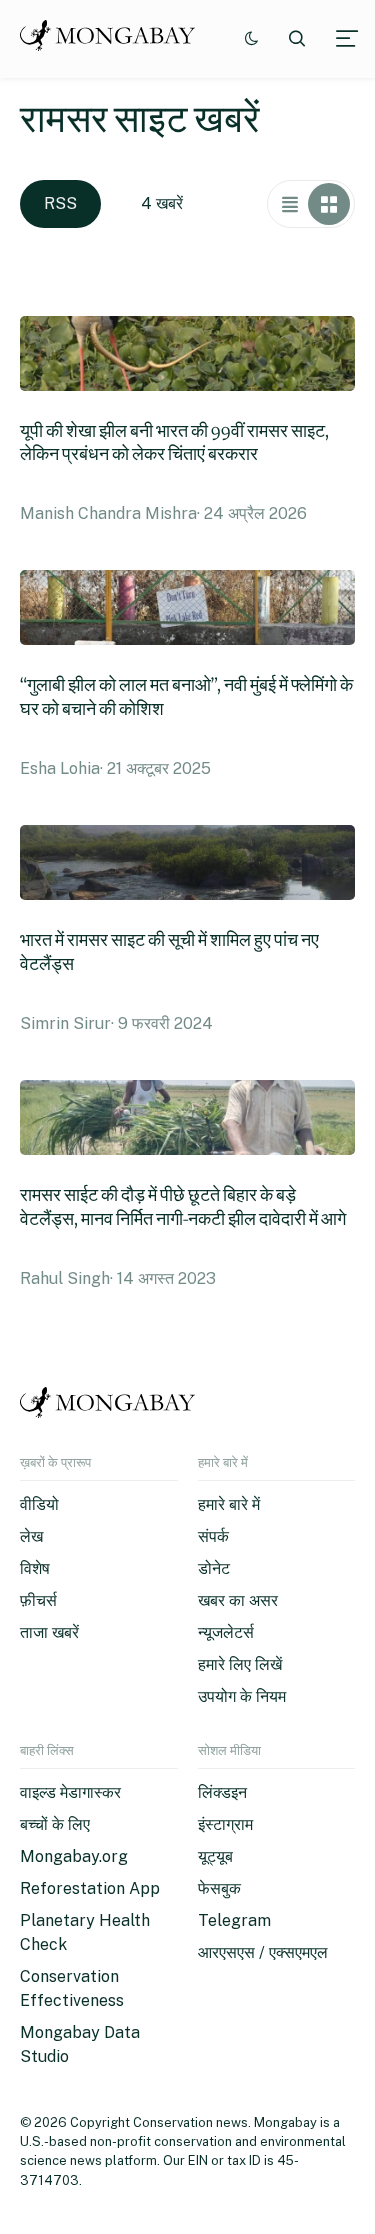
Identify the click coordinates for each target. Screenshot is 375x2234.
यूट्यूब (215, 1856)
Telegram (234, 1920)
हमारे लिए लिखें (240, 1664)
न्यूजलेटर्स (226, 1632)
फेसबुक (219, 1888)
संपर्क (213, 1536)
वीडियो (39, 1504)
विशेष (35, 1568)
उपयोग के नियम (242, 1696)
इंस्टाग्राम (225, 1824)
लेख (31, 1536)
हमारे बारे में (229, 1504)
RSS (60, 203)
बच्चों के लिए (55, 1824)
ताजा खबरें (49, 1632)
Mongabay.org (74, 1856)
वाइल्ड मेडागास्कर (70, 1792)
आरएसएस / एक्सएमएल (263, 1952)
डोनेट (214, 1568)
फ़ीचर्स (38, 1600)
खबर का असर (238, 1600)
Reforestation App (90, 1888)
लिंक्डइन (222, 1792)
